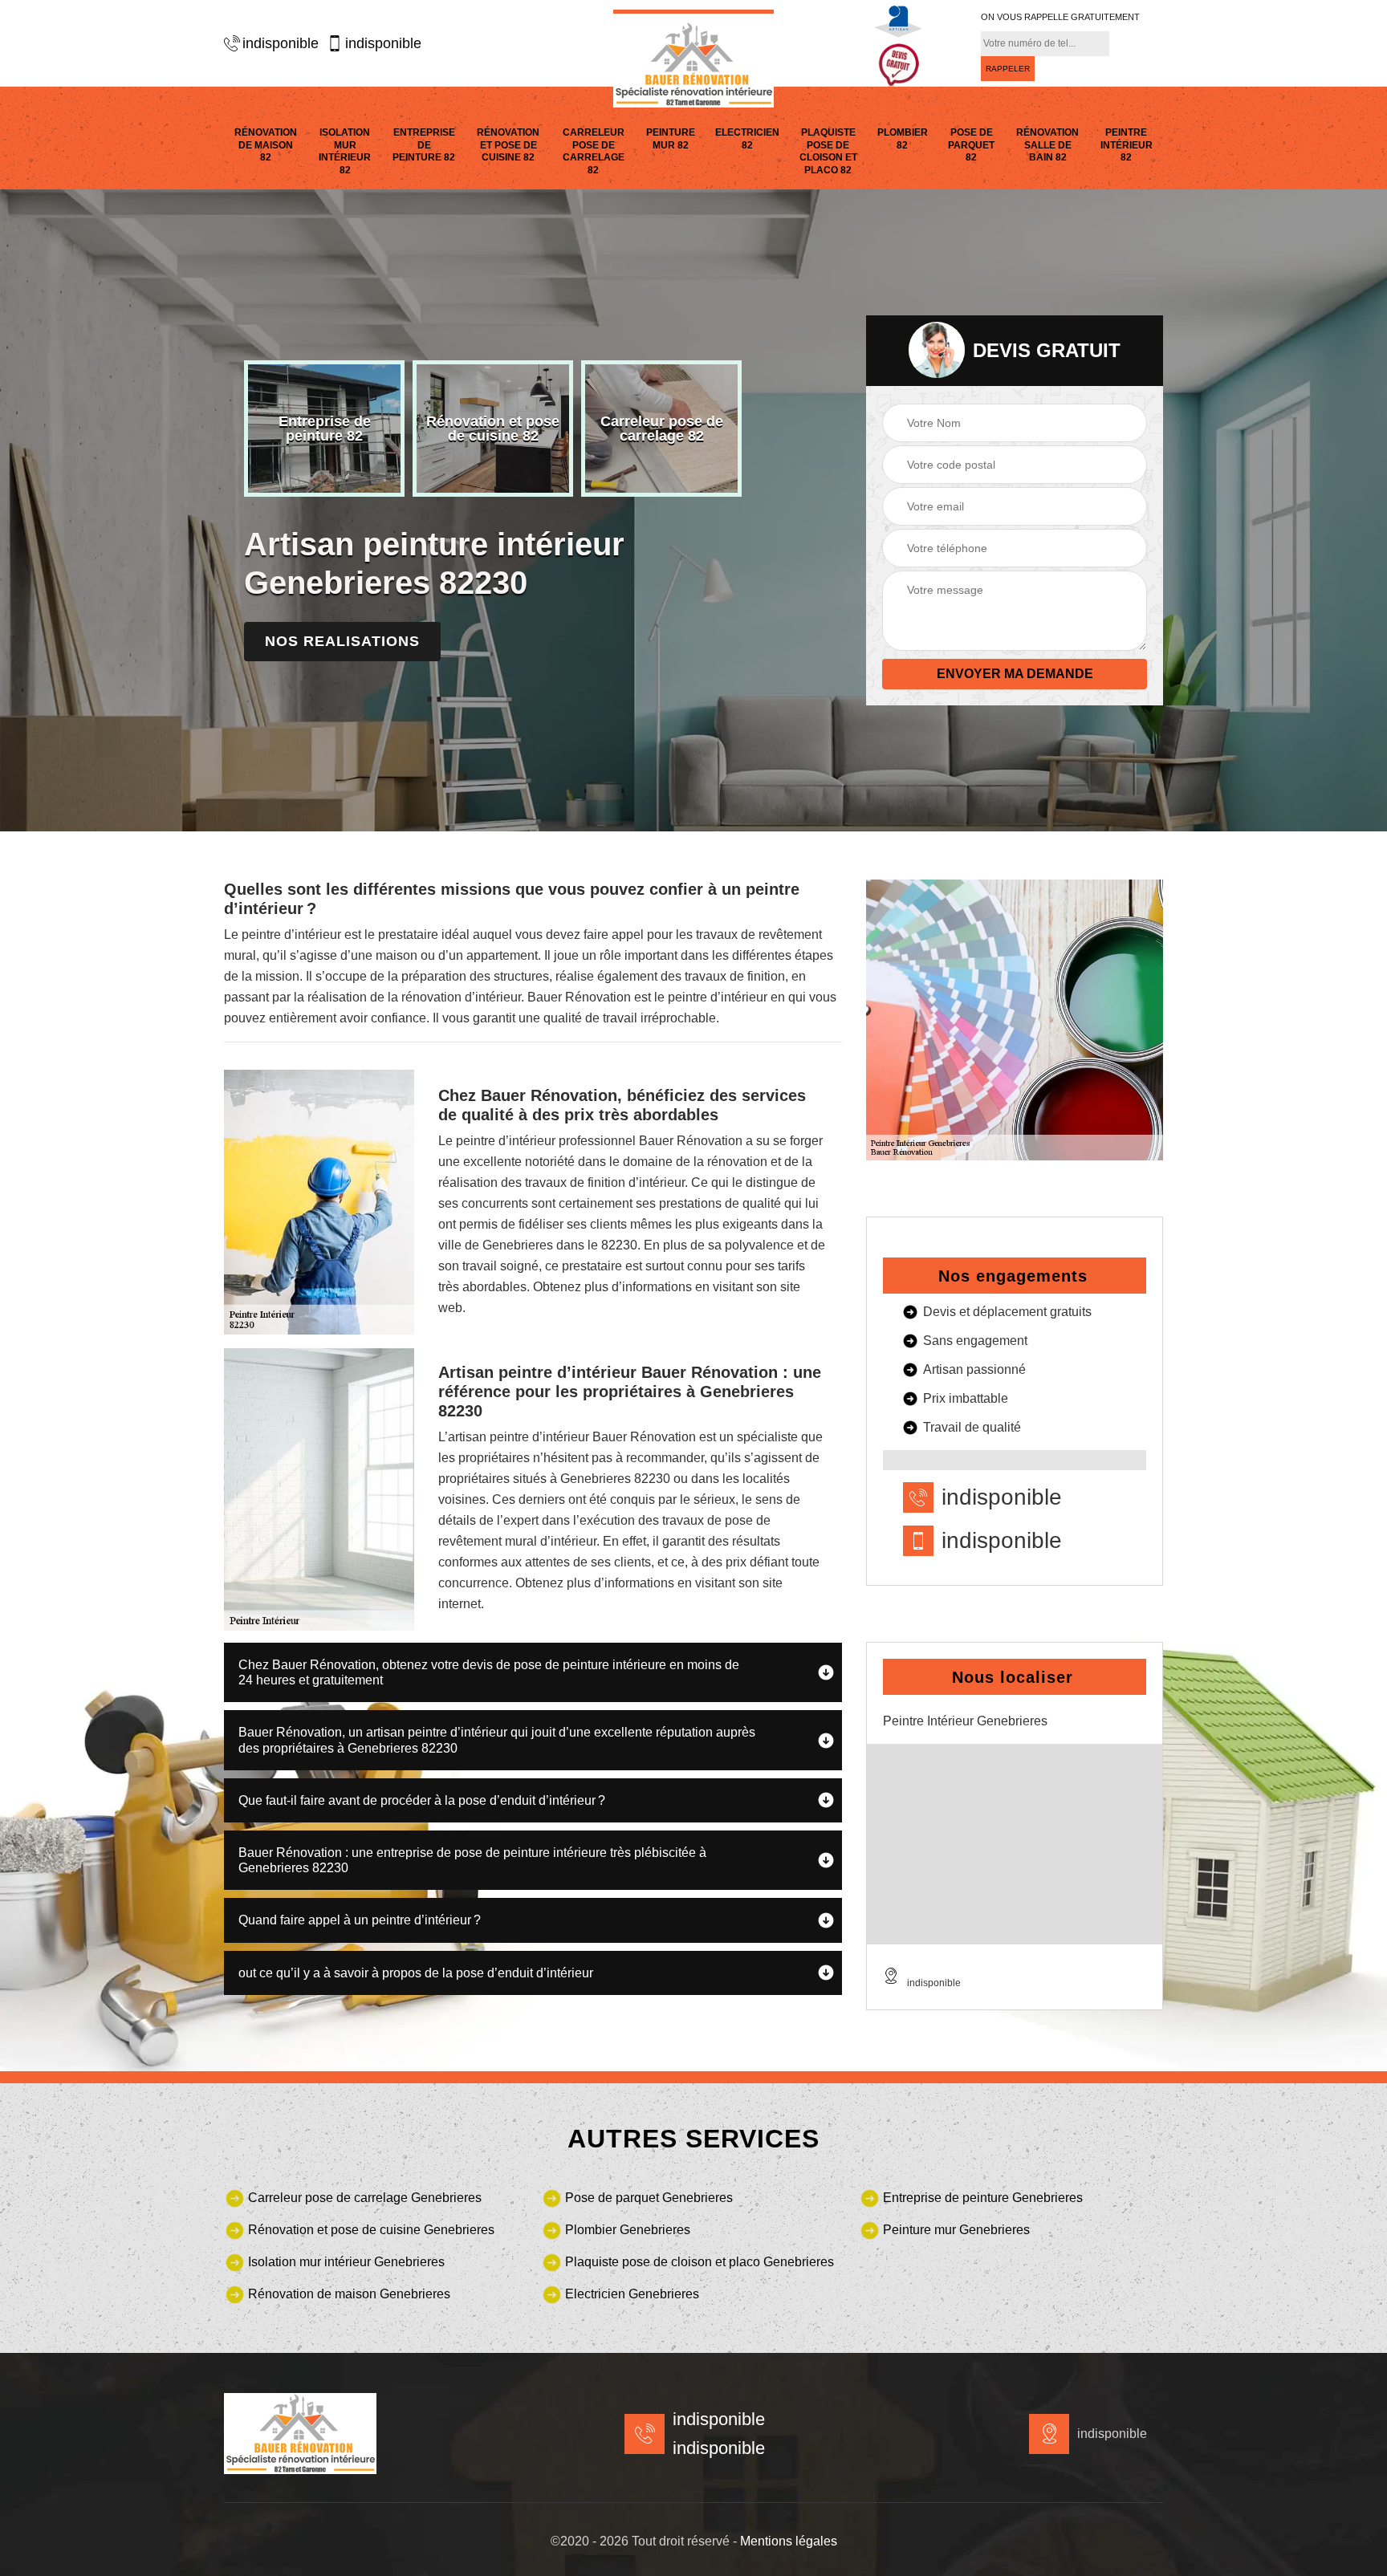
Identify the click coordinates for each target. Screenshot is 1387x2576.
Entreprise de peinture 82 (424, 145)
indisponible (281, 43)
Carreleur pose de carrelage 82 (594, 151)
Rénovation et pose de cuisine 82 (508, 145)
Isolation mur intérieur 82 (345, 151)
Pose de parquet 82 (971, 145)
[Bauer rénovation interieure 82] (693, 59)
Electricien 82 (747, 139)
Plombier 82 (903, 139)
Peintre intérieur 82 (1127, 145)
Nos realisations (342, 641)
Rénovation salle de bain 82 (1047, 145)
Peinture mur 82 (671, 139)
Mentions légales (789, 2541)
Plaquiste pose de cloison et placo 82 (828, 151)
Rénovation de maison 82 (266, 145)
